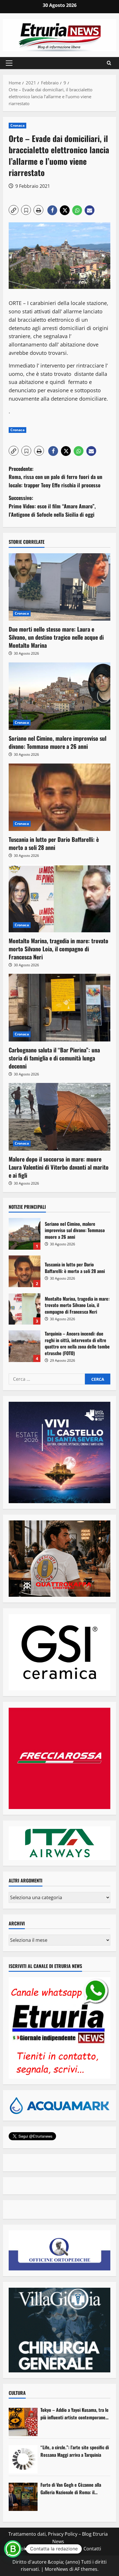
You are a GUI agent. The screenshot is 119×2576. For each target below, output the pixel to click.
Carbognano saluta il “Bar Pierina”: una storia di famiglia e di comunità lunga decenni (54, 1058)
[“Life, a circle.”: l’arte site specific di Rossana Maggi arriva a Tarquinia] (23, 2459)
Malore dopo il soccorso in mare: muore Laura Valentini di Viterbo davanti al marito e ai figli (59, 1167)
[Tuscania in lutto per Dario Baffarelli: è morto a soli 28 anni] (59, 797)
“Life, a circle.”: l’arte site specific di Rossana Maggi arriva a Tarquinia (75, 2451)
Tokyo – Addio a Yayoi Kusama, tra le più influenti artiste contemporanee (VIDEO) (75, 2414)
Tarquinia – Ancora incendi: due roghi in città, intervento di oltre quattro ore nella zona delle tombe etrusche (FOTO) (25, 1346)
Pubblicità (69, 2549)
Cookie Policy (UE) (34, 2549)
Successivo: (52, 506)
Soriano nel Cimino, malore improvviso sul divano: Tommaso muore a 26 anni (57, 742)
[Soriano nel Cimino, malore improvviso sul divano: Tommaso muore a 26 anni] (59, 696)
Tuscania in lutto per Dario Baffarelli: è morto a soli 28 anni (54, 843)
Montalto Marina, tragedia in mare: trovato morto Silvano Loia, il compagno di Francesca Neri (58, 949)
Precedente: (55, 477)
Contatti (92, 2549)
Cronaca (17, 125)
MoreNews (56, 2569)
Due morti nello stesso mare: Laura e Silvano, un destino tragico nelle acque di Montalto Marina (56, 637)
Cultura (17, 2393)
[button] (9, 63)
